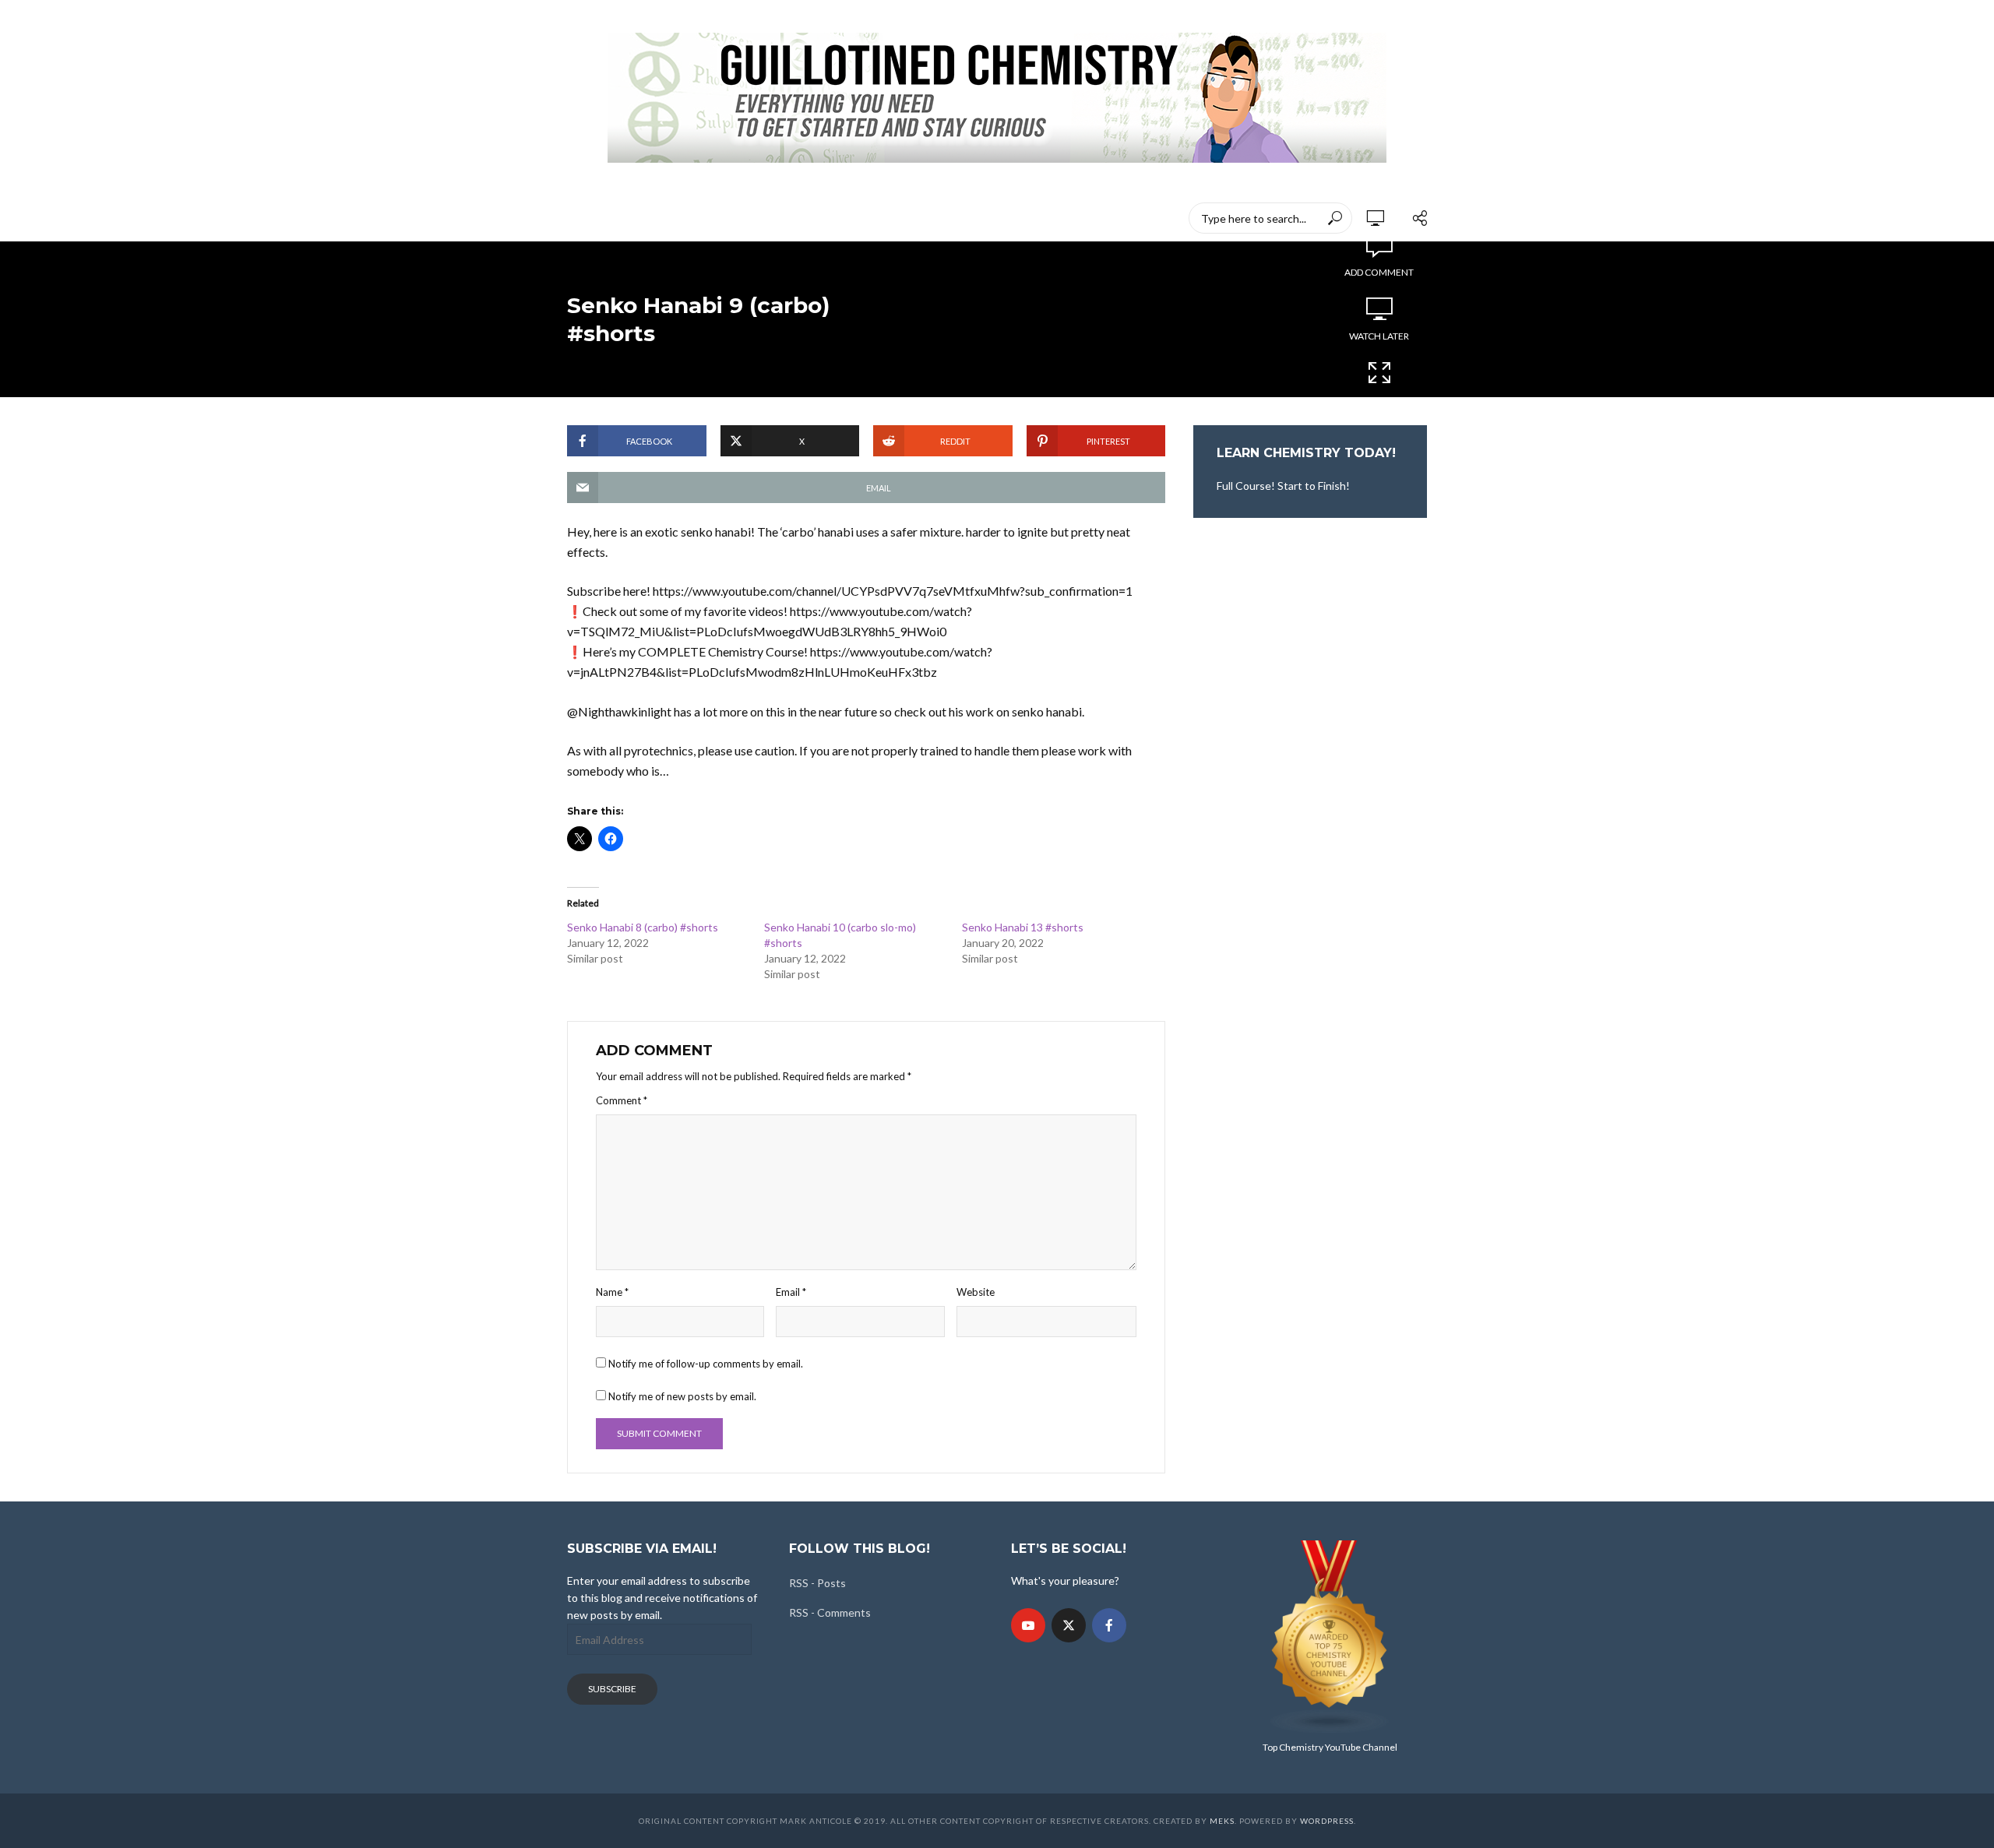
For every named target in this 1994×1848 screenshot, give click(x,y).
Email (791, 1292)
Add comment (1379, 272)
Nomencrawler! (669, 218)
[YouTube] (1028, 1625)
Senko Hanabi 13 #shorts (1023, 927)
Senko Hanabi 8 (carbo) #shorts (643, 927)
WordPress (1327, 1821)
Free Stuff (1013, 218)
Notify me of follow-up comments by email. (706, 1364)
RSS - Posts (817, 1583)
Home (583, 218)
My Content (774, 218)
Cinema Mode (1379, 400)
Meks (1222, 1821)
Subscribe (612, 1689)
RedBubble (864, 218)
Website (976, 1292)
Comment (622, 1100)
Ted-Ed (939, 218)
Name (612, 1292)
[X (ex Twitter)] (1069, 1625)
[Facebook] (1109, 1625)
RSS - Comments (830, 1612)
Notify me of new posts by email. (682, 1396)
